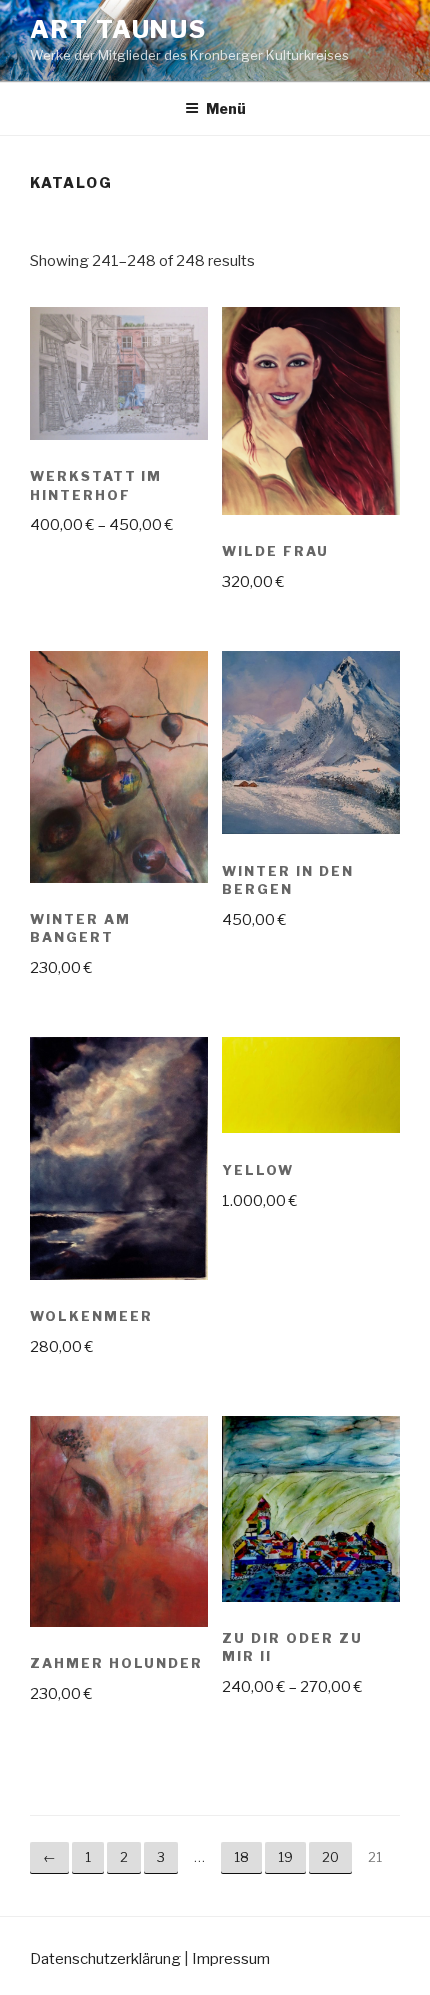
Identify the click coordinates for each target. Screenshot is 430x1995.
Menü (226, 108)
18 (241, 1857)
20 (330, 1857)
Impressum (231, 1959)
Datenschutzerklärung (105, 1959)
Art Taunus (118, 29)
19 (285, 1857)
